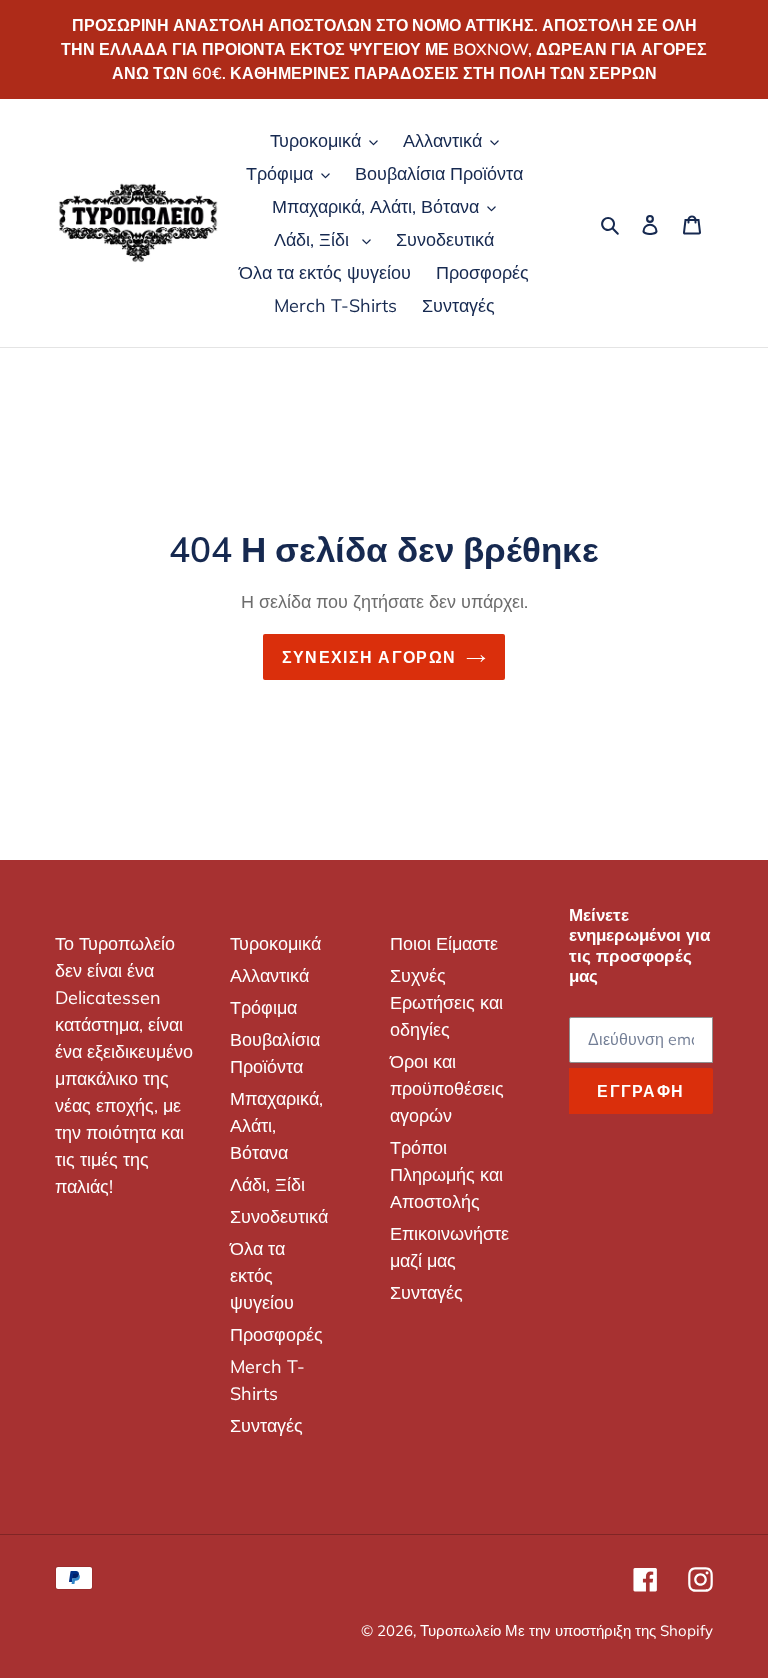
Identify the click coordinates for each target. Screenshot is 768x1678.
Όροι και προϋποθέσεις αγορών (447, 1088)
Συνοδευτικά (279, 1216)
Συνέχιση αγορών (369, 657)
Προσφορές (276, 1334)
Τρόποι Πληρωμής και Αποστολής (446, 1174)
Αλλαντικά (269, 975)
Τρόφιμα (263, 1007)
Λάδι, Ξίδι (267, 1184)
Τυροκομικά (275, 943)
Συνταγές (266, 1425)
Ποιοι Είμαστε (444, 943)
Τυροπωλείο (462, 1630)
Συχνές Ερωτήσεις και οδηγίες (446, 1002)
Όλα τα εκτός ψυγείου (262, 1275)
